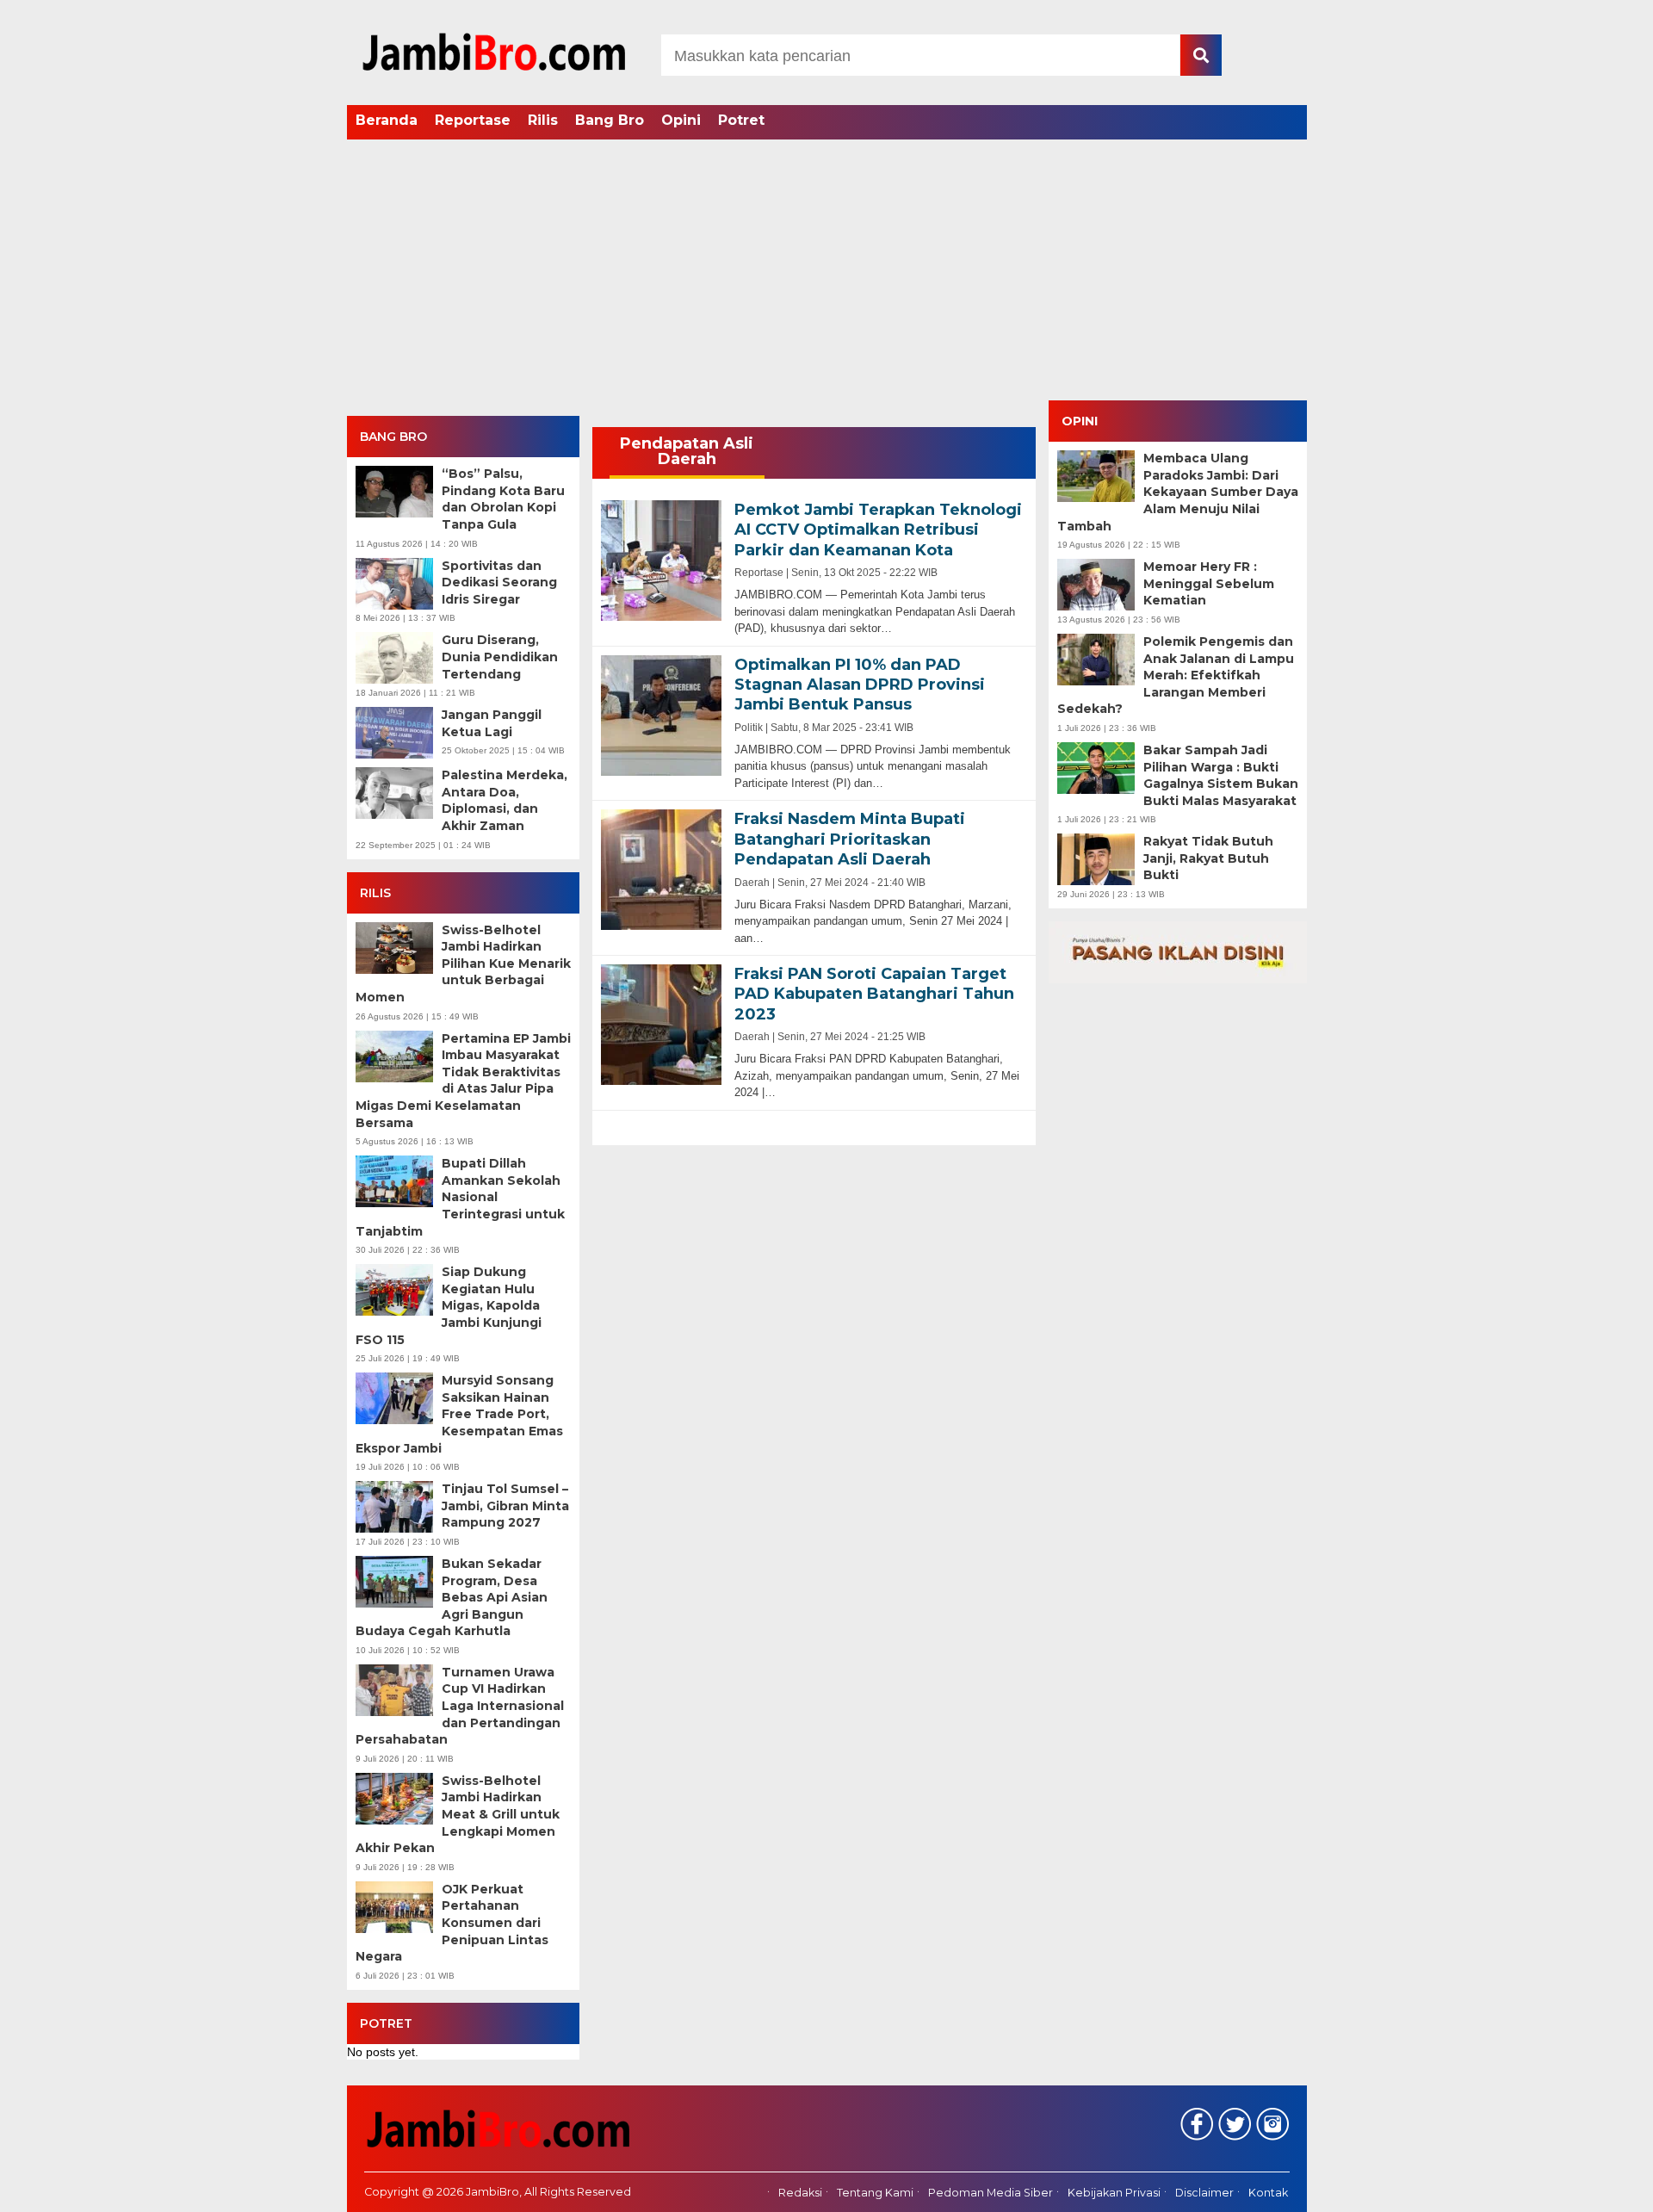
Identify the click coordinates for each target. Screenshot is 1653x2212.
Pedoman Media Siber (991, 2193)
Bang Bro (610, 120)
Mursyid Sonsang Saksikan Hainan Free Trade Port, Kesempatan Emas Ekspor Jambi (459, 1414)
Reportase (473, 120)
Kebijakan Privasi (1114, 2193)
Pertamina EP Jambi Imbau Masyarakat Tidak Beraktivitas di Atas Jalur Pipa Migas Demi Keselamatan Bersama (463, 1081)
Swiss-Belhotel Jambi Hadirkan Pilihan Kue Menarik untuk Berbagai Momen (463, 963)
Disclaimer (1204, 2193)
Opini (681, 120)
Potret (741, 120)
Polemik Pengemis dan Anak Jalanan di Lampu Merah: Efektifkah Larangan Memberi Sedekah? (1176, 675)
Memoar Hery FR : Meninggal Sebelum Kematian (1209, 583)
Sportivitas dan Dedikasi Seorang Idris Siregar (499, 582)
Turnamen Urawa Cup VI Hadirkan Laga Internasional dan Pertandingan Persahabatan (460, 1706)
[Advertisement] (826, 271)
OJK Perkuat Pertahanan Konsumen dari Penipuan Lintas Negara (452, 1923)
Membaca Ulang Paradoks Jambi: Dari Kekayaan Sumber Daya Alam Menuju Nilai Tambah (1178, 492)
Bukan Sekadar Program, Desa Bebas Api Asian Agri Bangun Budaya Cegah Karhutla (452, 1597)
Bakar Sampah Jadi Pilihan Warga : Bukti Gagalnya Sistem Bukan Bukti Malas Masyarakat (1221, 775)
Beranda (387, 120)
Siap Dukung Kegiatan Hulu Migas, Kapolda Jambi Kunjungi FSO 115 (449, 1305)
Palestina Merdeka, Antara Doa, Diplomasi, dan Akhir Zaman (505, 800)
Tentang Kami (875, 2193)
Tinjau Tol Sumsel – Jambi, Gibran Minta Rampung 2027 (505, 1506)
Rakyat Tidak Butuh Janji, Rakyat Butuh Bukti (1208, 858)
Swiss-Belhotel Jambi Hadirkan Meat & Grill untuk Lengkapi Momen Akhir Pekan (458, 1814)
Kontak (1268, 2193)
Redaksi (800, 2193)
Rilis (543, 120)
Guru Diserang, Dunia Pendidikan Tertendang (500, 657)
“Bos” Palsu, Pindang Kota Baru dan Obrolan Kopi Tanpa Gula (503, 499)
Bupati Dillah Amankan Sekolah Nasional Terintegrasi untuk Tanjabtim (460, 1197)
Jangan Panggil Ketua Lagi (492, 723)
